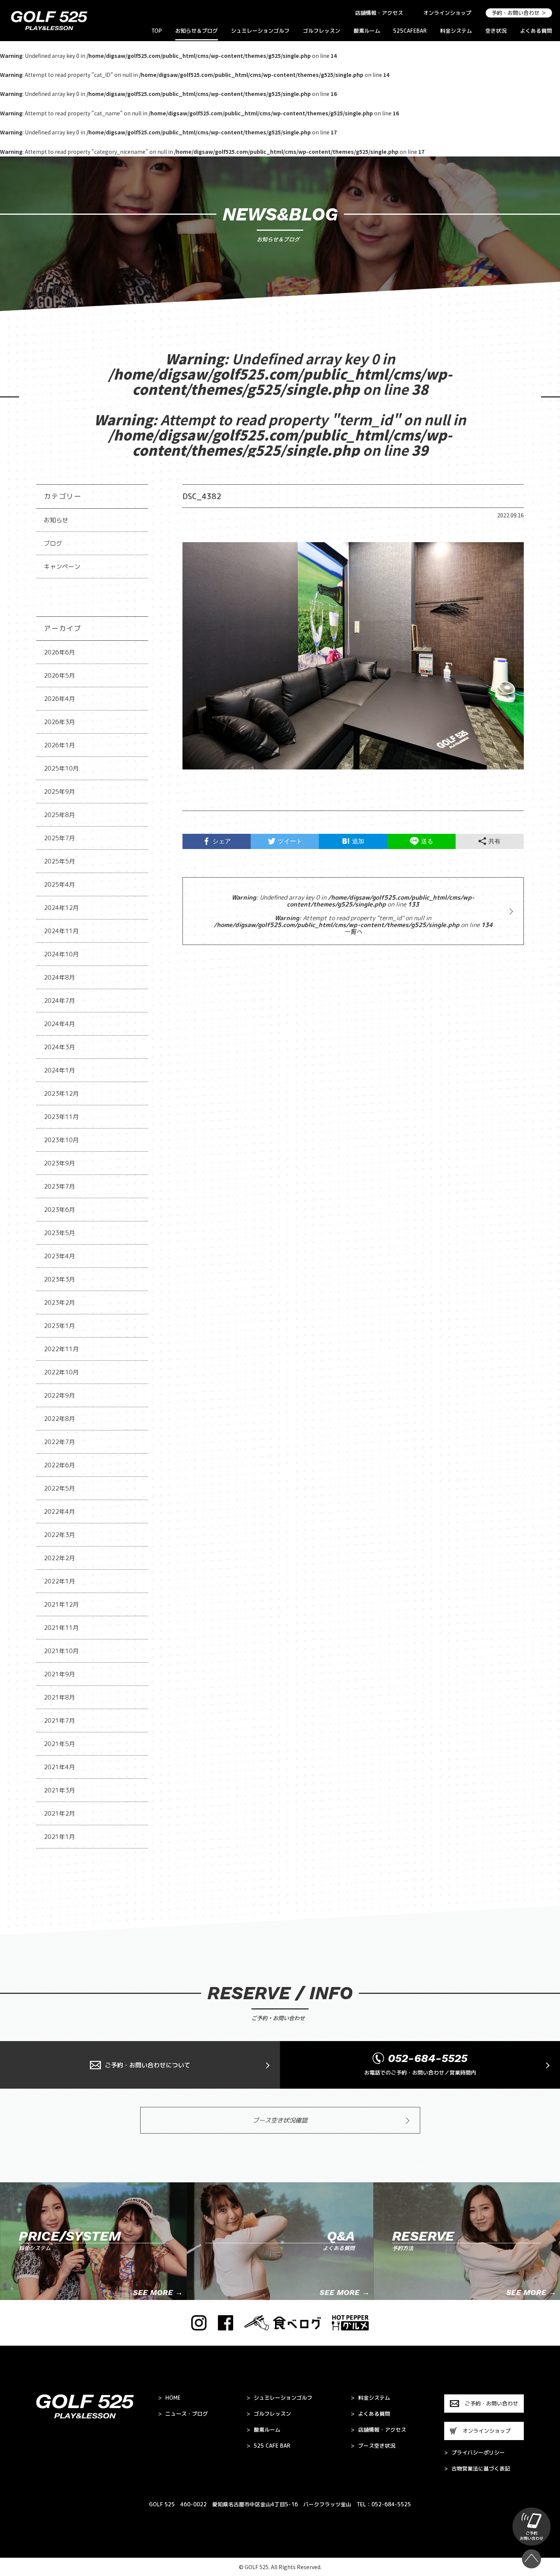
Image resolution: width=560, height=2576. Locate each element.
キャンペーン (62, 567)
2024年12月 (61, 908)
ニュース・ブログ (183, 2414)
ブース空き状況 (373, 2446)
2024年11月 (61, 931)
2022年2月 (59, 1558)
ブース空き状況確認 (280, 2120)
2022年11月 (61, 1349)
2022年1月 (59, 1581)
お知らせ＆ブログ (197, 31)
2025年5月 (59, 861)
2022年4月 (59, 1511)
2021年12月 (61, 1604)
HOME (169, 2398)
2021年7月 (59, 1721)
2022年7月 (59, 1442)
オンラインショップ (447, 13)
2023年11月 (61, 1117)
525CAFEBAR (410, 31)
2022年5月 (59, 1488)
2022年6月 (59, 1465)
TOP (157, 31)
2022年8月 (59, 1419)
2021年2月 (59, 1813)
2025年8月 (59, 815)
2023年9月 (59, 1163)
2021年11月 (61, 1628)
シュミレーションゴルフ (260, 31)
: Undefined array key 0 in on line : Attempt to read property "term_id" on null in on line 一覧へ (353, 915)
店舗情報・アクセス (379, 13)
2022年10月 (61, 1372)
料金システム (456, 31)
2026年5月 (59, 675)
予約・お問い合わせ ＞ (519, 13)
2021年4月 (59, 1767)
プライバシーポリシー (474, 2453)
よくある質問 (536, 31)
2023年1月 (59, 1326)
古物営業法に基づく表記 (477, 2469)
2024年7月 (59, 1001)
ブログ (53, 543)
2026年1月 (59, 745)
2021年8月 (59, 1697)
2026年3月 (59, 722)
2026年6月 (59, 652)
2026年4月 (59, 699)
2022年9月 (59, 1395)
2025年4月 (59, 884)
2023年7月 (59, 1186)
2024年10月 (61, 954)
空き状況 (496, 31)
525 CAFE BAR (268, 2446)
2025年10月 (61, 768)
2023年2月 (59, 1302)
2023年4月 (59, 1256)
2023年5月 (59, 1233)
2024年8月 (59, 977)
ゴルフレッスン (322, 31)
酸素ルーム (367, 31)
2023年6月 (59, 1210)
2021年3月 (59, 1790)
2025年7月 (59, 838)
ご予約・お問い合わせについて (147, 2065)
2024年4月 (59, 1024)
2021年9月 (59, 1674)
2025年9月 (59, 792)
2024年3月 (59, 1047)
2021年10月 (61, 1651)
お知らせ (56, 520)
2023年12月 (61, 1093)
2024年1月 (59, 1070)
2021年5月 (59, 1744)
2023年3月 (59, 1279)
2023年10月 (61, 1140)
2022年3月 (59, 1535)
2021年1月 (59, 1837)
